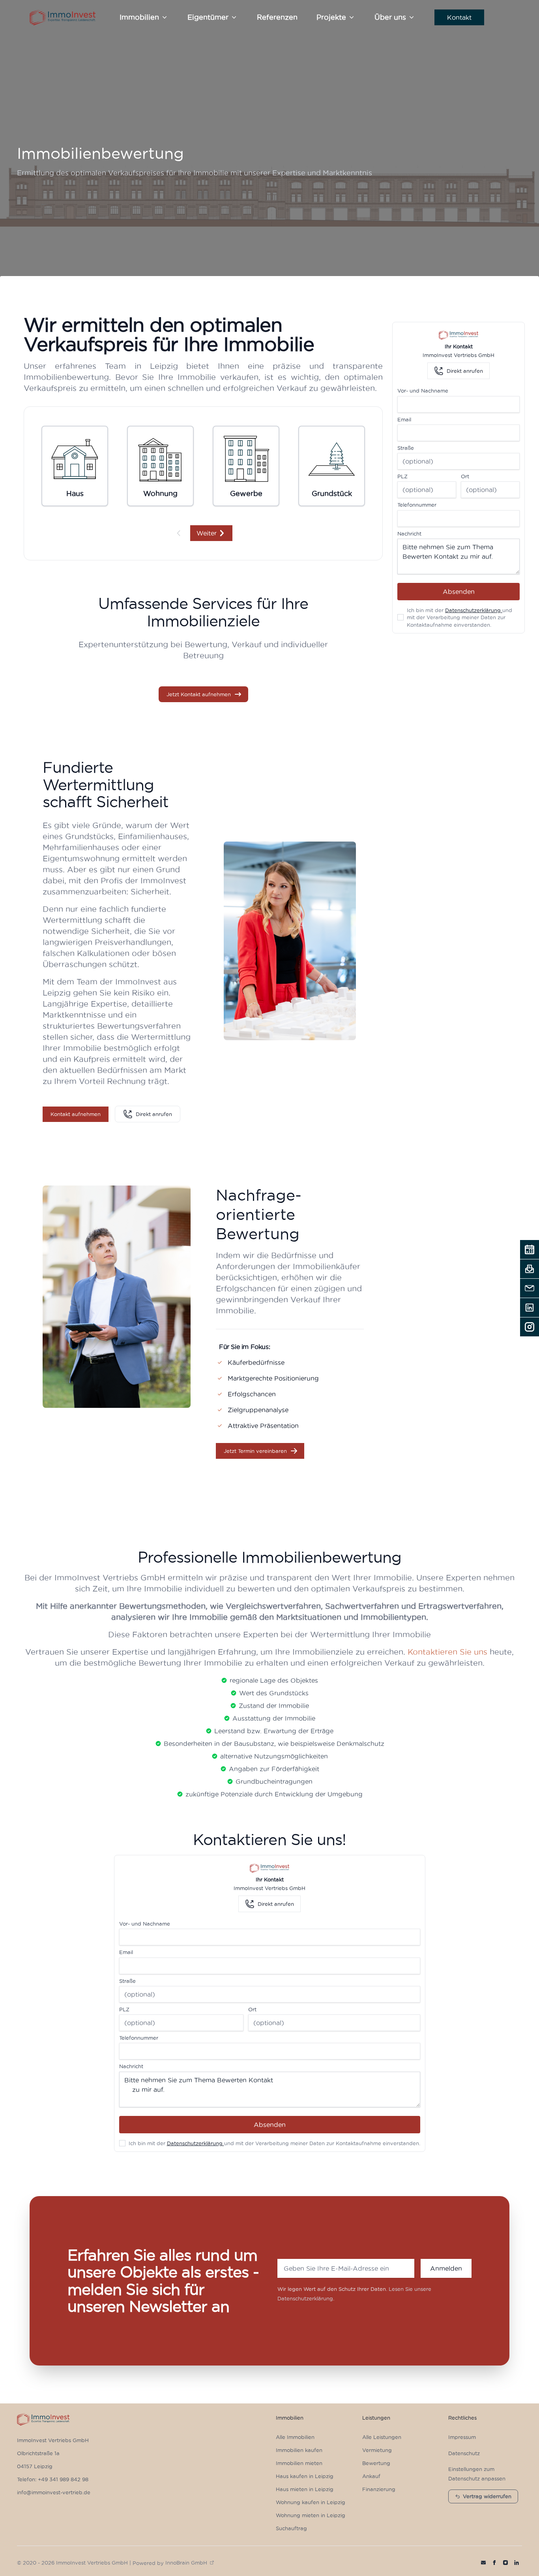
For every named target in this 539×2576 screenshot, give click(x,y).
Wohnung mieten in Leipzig (311, 2515)
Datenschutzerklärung (474, 610)
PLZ (402, 476)
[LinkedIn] (530, 1308)
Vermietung (377, 2450)
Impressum (462, 2437)
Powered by (170, 2563)
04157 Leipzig (35, 2466)
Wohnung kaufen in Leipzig (311, 2502)
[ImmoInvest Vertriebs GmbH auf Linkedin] (517, 2563)
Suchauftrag (291, 2528)
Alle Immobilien (295, 2437)
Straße (406, 448)
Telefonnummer (417, 505)
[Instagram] (530, 1327)
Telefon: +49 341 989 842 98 (53, 2479)
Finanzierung (379, 2489)
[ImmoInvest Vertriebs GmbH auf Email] (483, 2563)
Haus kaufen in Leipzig (305, 2476)
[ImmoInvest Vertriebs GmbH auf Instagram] (505, 2563)
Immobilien (139, 17)
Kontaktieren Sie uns (447, 1652)
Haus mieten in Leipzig (305, 2489)
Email (404, 419)
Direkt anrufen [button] (154, 1114)
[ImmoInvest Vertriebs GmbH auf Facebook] (494, 2563)
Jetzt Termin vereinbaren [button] (255, 1451)
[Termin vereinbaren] (530, 1249)
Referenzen (277, 17)
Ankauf (371, 2476)
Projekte (331, 17)
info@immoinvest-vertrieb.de (54, 2492)
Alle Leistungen (382, 2437)
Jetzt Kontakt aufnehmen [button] (199, 694)
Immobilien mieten (299, 2463)
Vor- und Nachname (423, 391)
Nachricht (409, 534)
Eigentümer (208, 17)
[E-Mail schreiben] (530, 1288)
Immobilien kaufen (299, 2450)
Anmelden (446, 2268)
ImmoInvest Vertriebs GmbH (53, 2440)
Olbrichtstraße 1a (38, 2453)
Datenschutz (464, 2453)
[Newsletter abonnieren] (530, 1269)
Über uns (390, 17)
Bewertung (376, 2463)
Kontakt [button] (459, 17)
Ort (465, 476)
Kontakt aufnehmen (76, 1114)
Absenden (459, 592)
